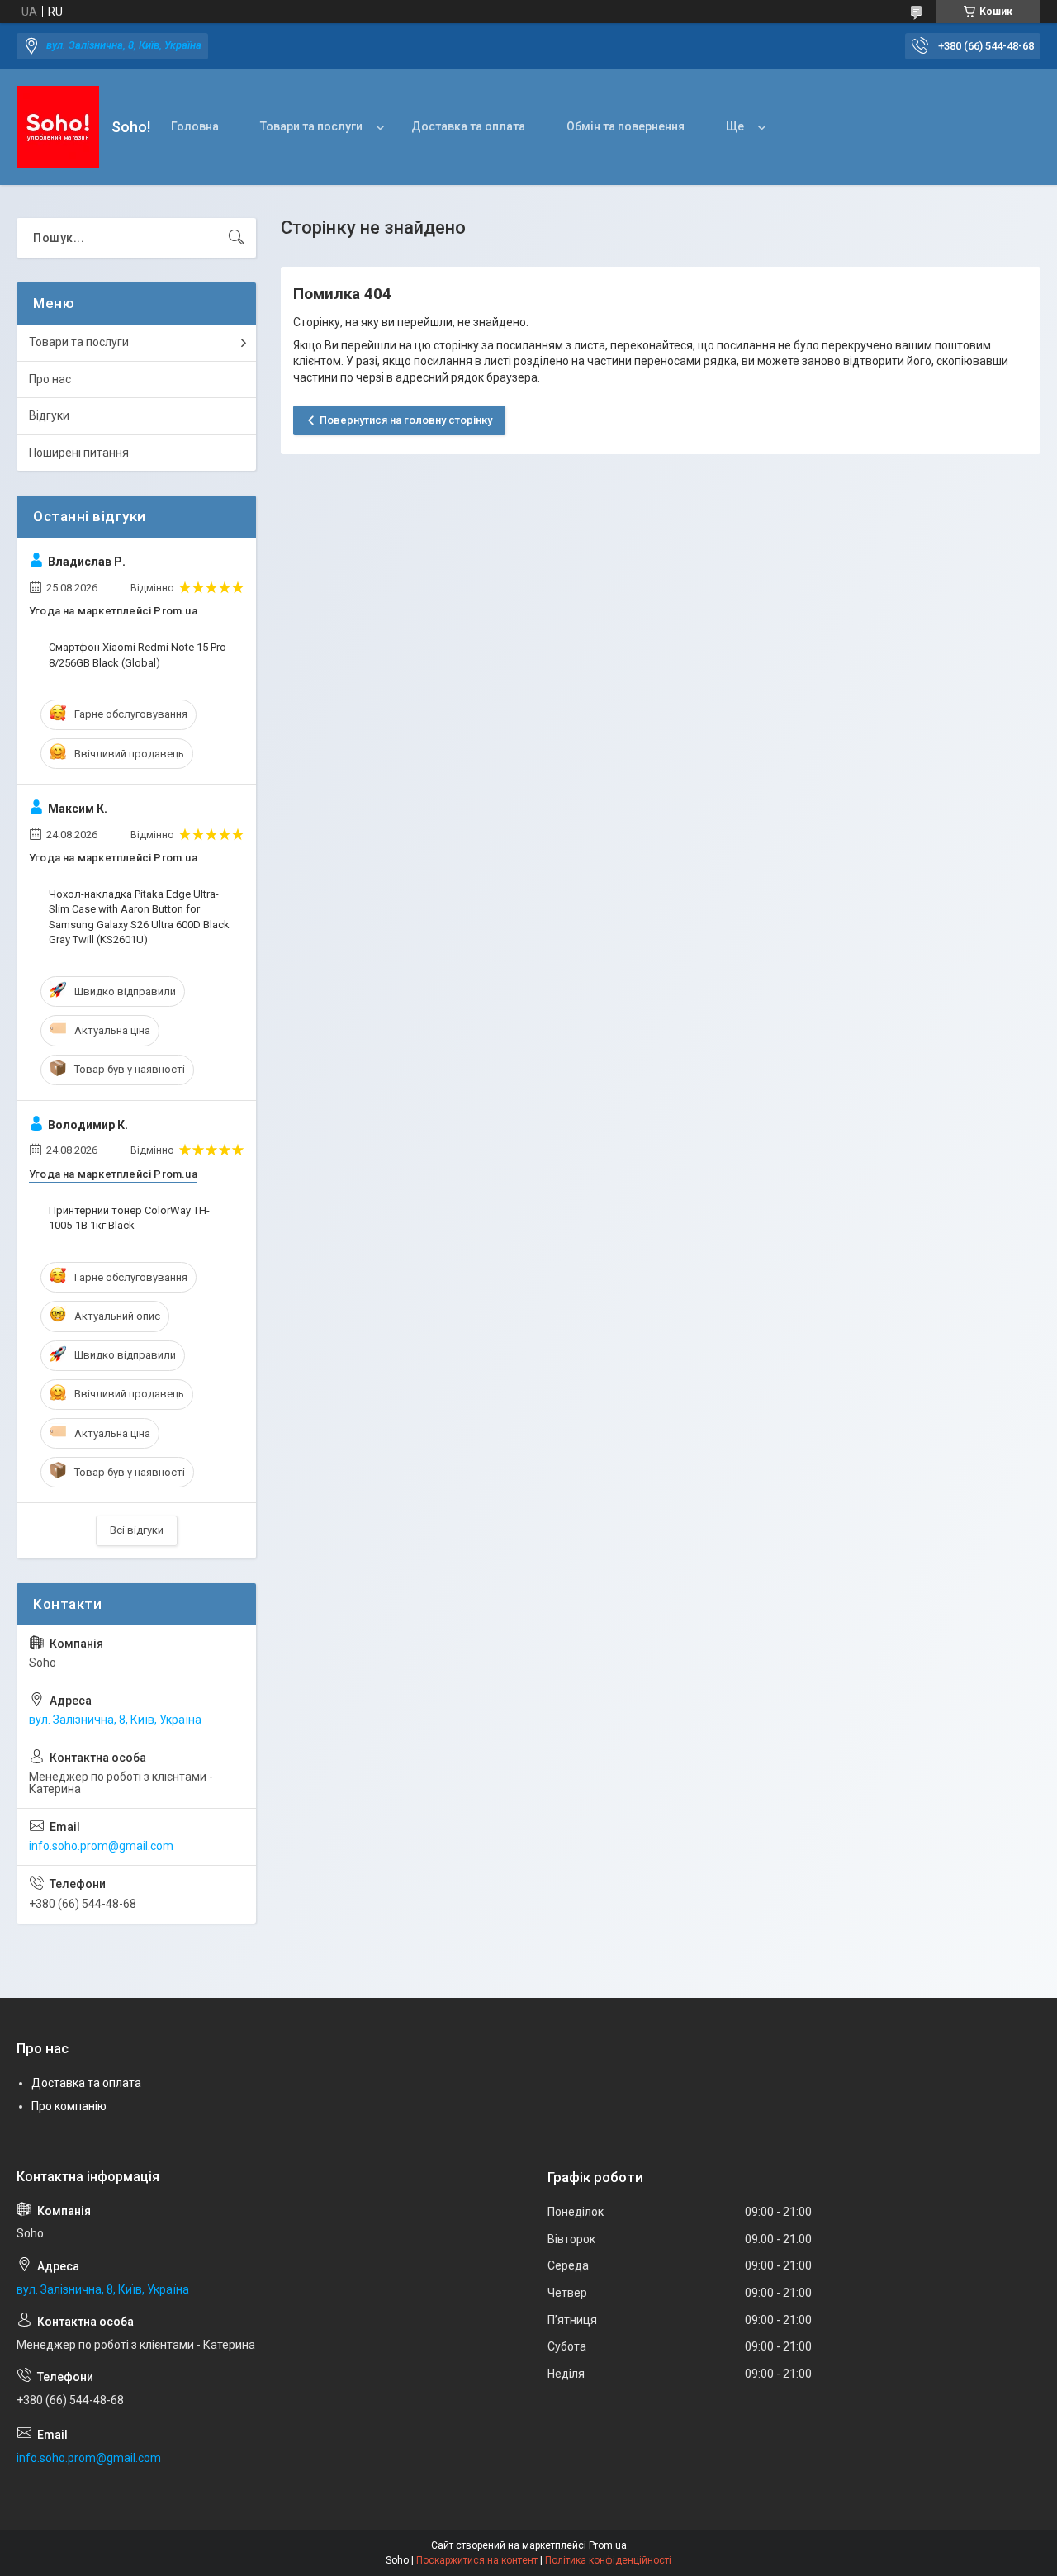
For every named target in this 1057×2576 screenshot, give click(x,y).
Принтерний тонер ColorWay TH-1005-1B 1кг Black (129, 1218)
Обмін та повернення (626, 126)
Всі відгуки (137, 1530)
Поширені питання (79, 453)
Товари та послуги (311, 126)
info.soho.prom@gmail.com (101, 1846)
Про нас (50, 379)
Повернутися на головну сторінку (406, 420)
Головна (195, 126)
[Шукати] (236, 238)
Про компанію (69, 2106)
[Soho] (58, 127)
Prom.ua (608, 2545)
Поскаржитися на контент (477, 2560)
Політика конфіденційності (608, 2560)
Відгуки (49, 415)
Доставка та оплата (468, 126)
